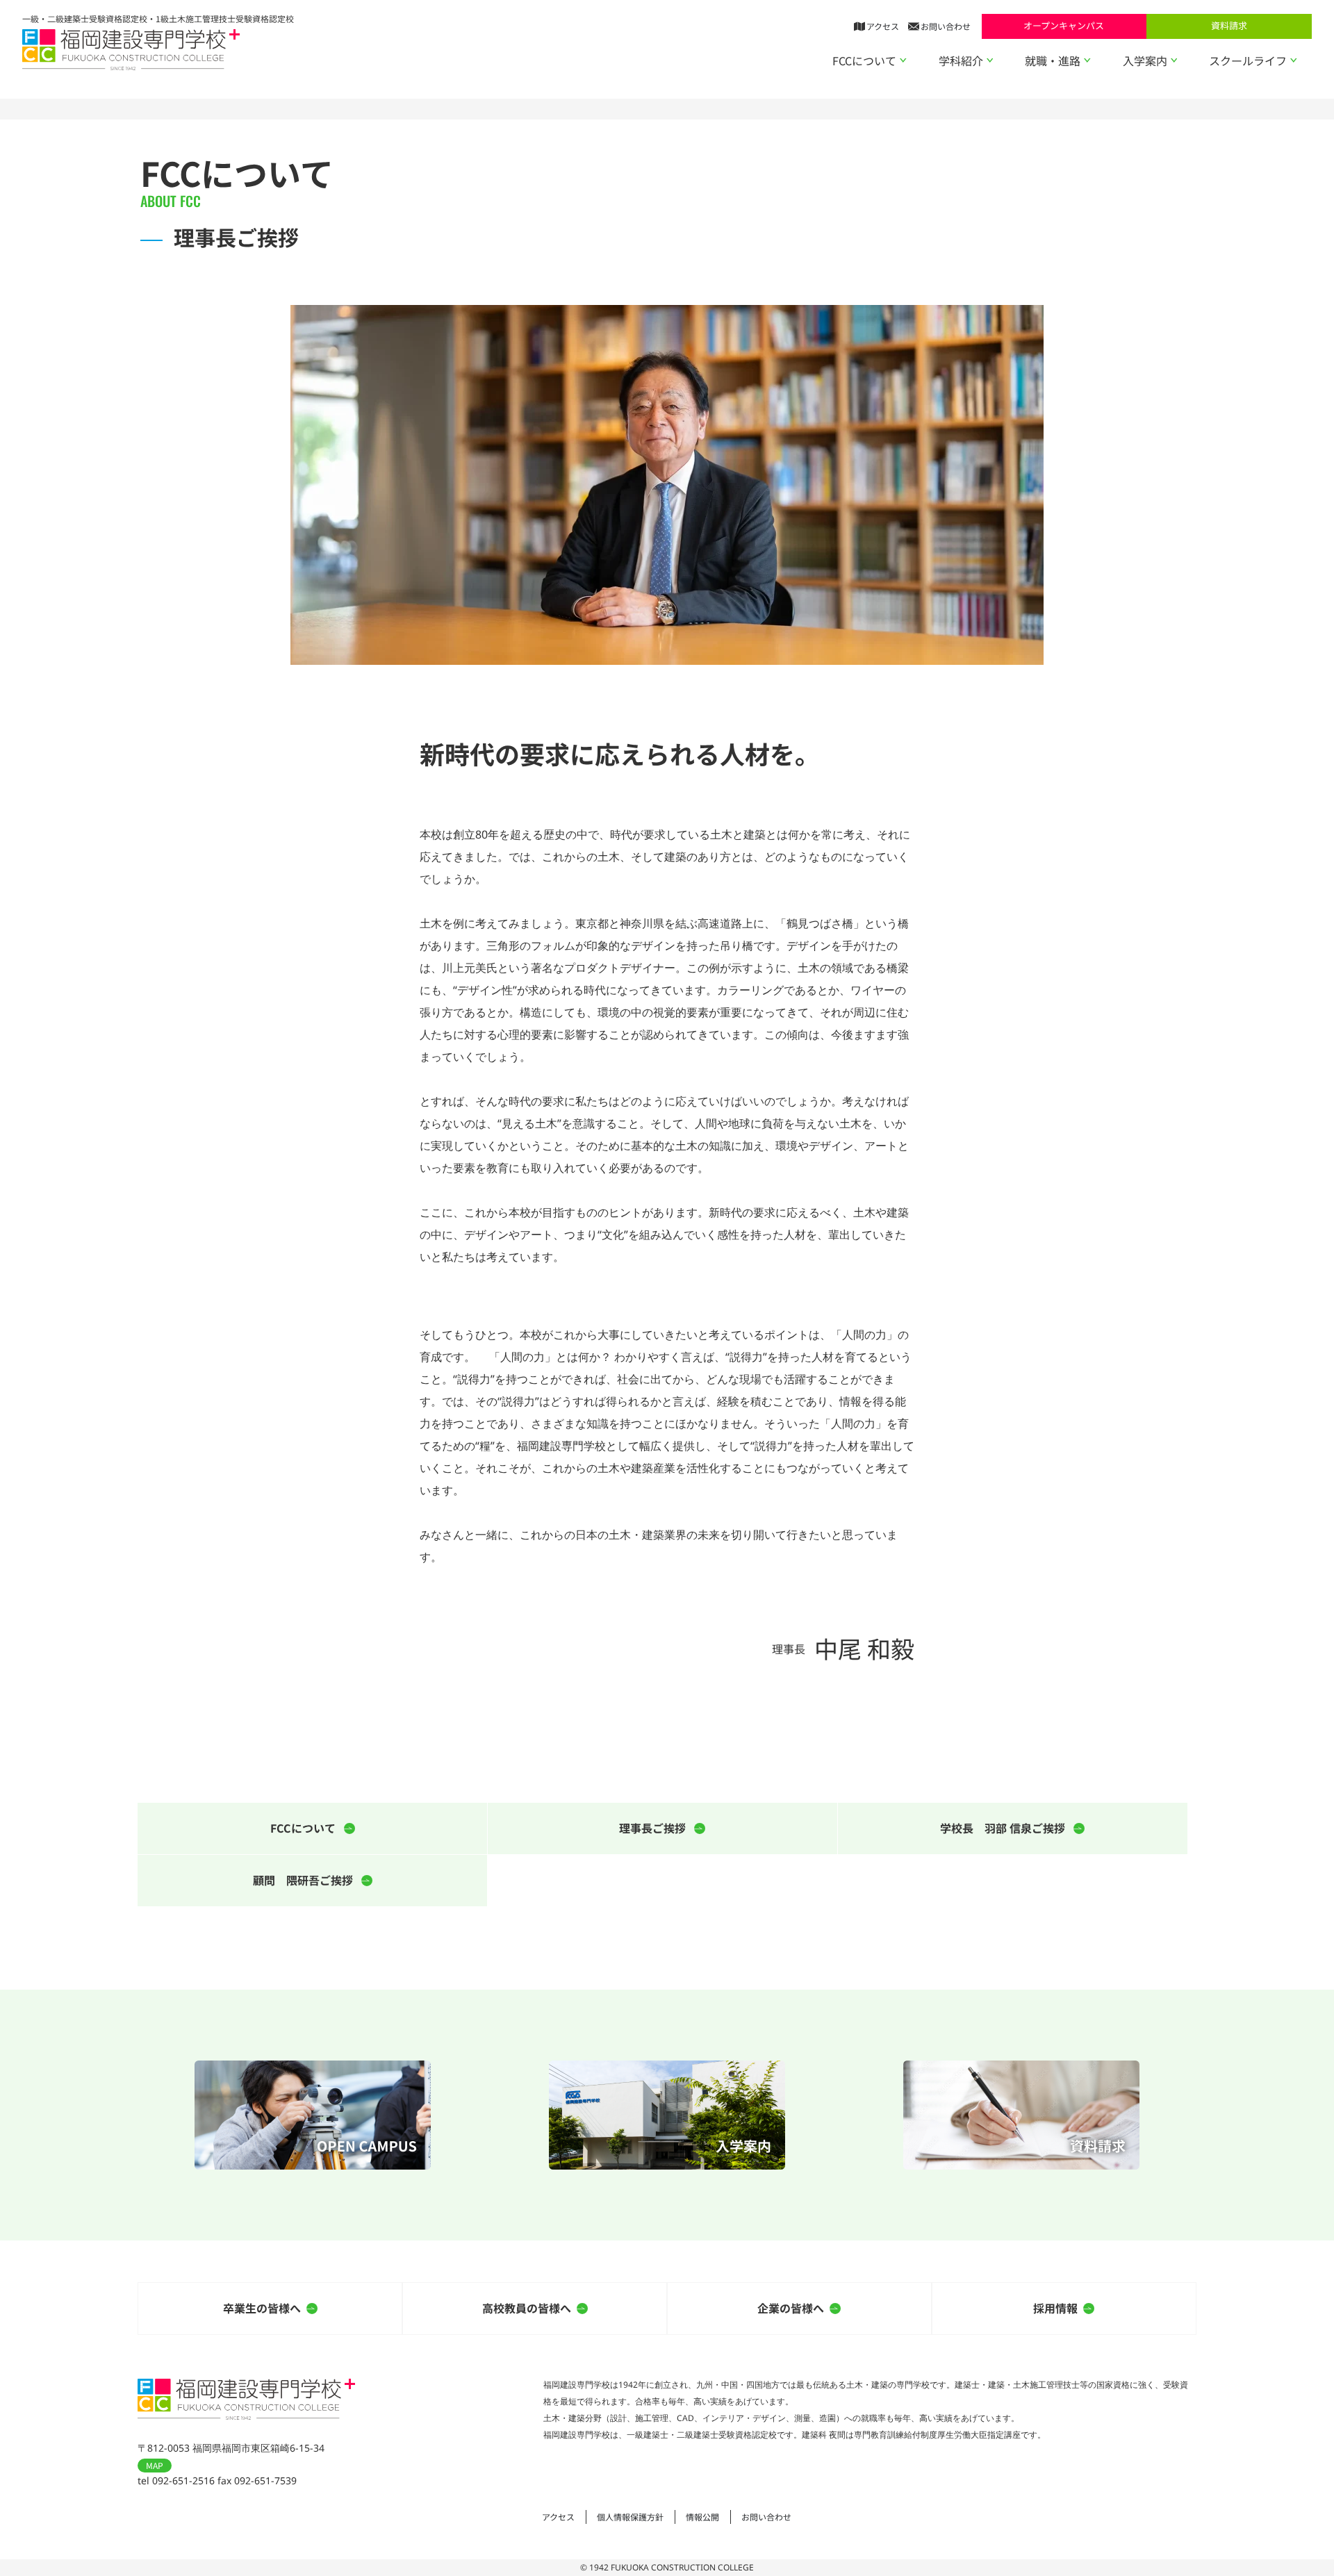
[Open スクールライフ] (1294, 60)
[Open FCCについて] (903, 60)
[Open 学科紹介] (990, 60)
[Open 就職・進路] (1087, 60)
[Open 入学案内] (1174, 60)
